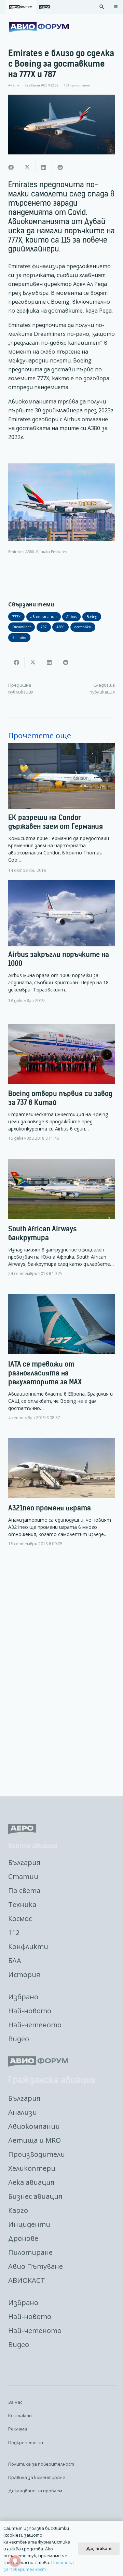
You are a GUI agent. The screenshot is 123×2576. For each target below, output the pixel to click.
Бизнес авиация (35, 2196)
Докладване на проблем (35, 2491)
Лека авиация (31, 2182)
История (24, 1975)
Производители (37, 2154)
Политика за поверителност (41, 2464)
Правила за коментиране (37, 2477)
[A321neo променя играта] (61, 1498)
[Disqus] (61, 1672)
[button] (102, 7)
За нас (15, 2402)
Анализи (23, 2112)
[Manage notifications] (15, 2561)
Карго (18, 2210)
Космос (20, 1919)
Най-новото (30, 2011)
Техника (22, 1904)
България (24, 1862)
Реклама (18, 2429)
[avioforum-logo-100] (39, 27)
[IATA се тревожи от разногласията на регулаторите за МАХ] (61, 1363)
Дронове (23, 2238)
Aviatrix (14, 85)
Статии (23, 1876)
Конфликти (28, 1947)
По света (24, 1890)
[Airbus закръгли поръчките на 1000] (61, 942)
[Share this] (11, 167)
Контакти (20, 2415)
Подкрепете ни (26, 2442)
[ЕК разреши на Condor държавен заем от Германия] (61, 808)
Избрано (23, 1997)
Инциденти (29, 2224)
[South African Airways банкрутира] (61, 1223)
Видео (19, 2039)
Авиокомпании (34, 2126)
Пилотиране (30, 2252)
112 (14, 1933)
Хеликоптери (32, 2168)
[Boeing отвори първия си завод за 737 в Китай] (61, 1088)
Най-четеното (35, 2025)
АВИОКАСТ (27, 2280)
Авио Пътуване (36, 2266)
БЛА (15, 1961)
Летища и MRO (35, 2140)
